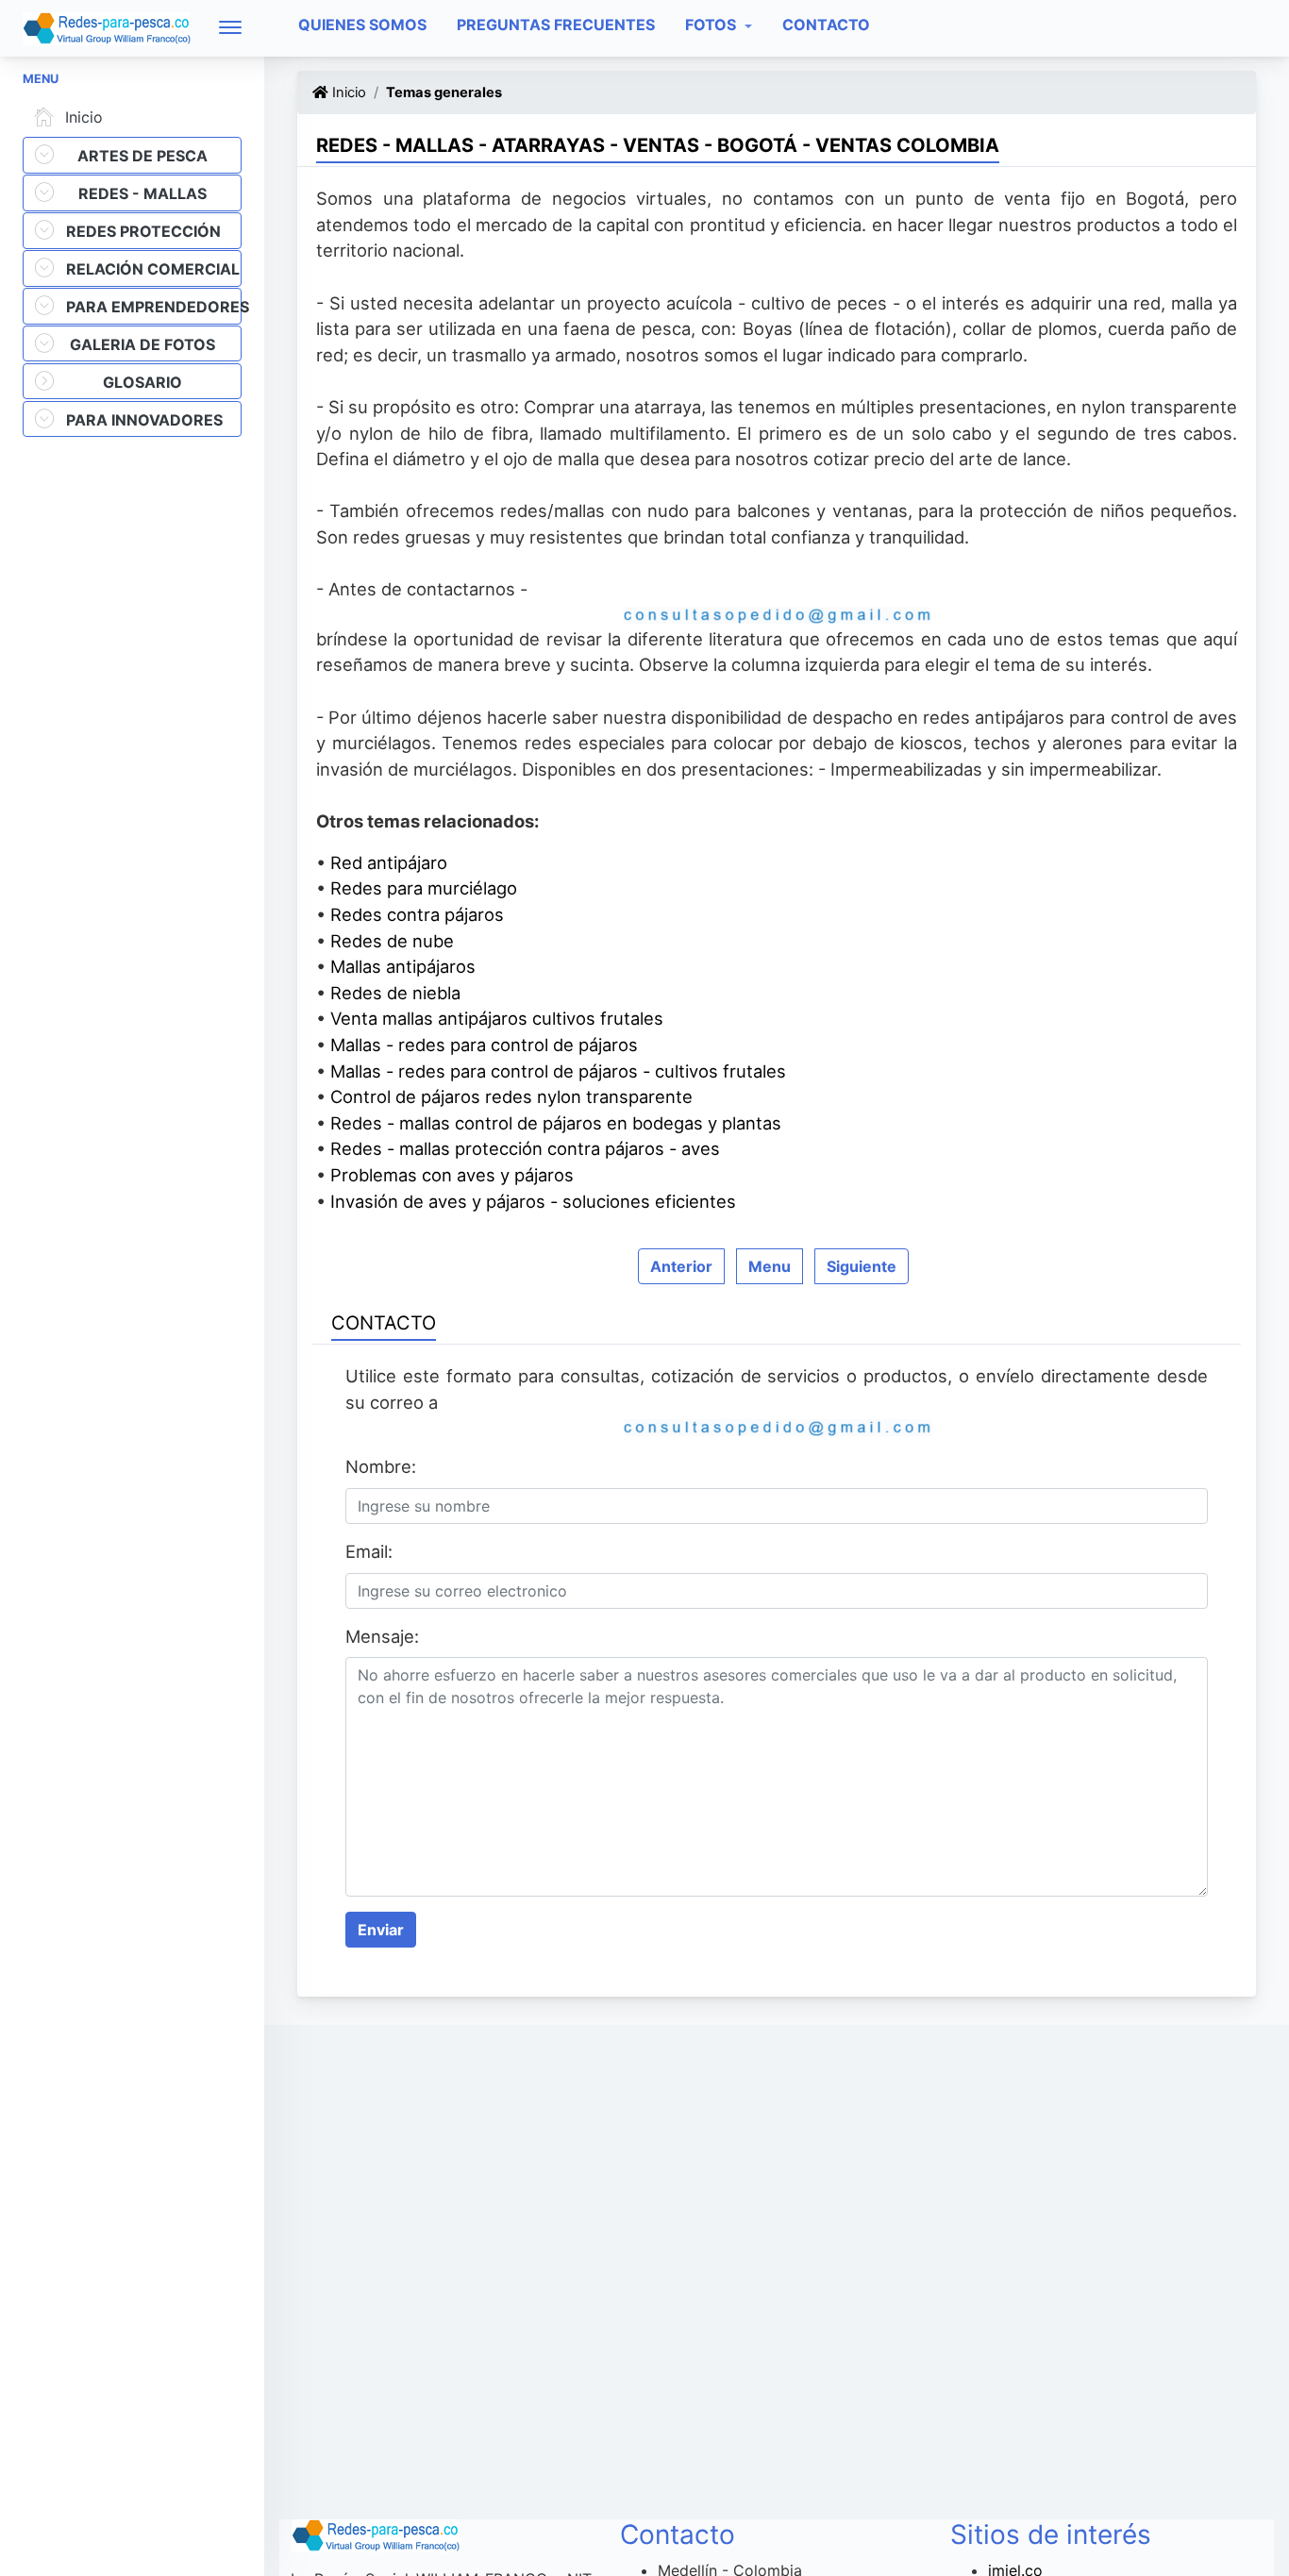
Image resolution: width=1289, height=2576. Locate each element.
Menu (770, 1266)
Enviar (381, 1930)
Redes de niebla (395, 993)
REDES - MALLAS (142, 193)
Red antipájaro (389, 862)
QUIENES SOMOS (362, 25)
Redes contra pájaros (417, 914)
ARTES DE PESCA (142, 156)
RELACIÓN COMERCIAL (153, 269)
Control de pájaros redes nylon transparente (511, 1096)
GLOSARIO (142, 382)
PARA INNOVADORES (144, 420)
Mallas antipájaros (403, 966)
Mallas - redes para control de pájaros (484, 1045)
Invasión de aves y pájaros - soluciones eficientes (533, 1201)
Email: (369, 1551)
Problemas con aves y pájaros (452, 1175)
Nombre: (381, 1466)
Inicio (84, 117)
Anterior (681, 1266)
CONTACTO (826, 25)
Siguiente (862, 1266)
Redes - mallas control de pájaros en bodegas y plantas (556, 1123)
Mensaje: (382, 1636)
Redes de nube (392, 941)
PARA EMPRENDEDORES (154, 307)
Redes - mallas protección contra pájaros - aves (525, 1148)
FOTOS (712, 25)
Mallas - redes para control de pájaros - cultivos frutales (558, 1071)
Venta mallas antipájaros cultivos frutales (497, 1018)
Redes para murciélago (424, 888)
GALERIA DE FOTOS (142, 344)
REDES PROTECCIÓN (143, 231)
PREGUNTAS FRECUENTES (556, 25)
